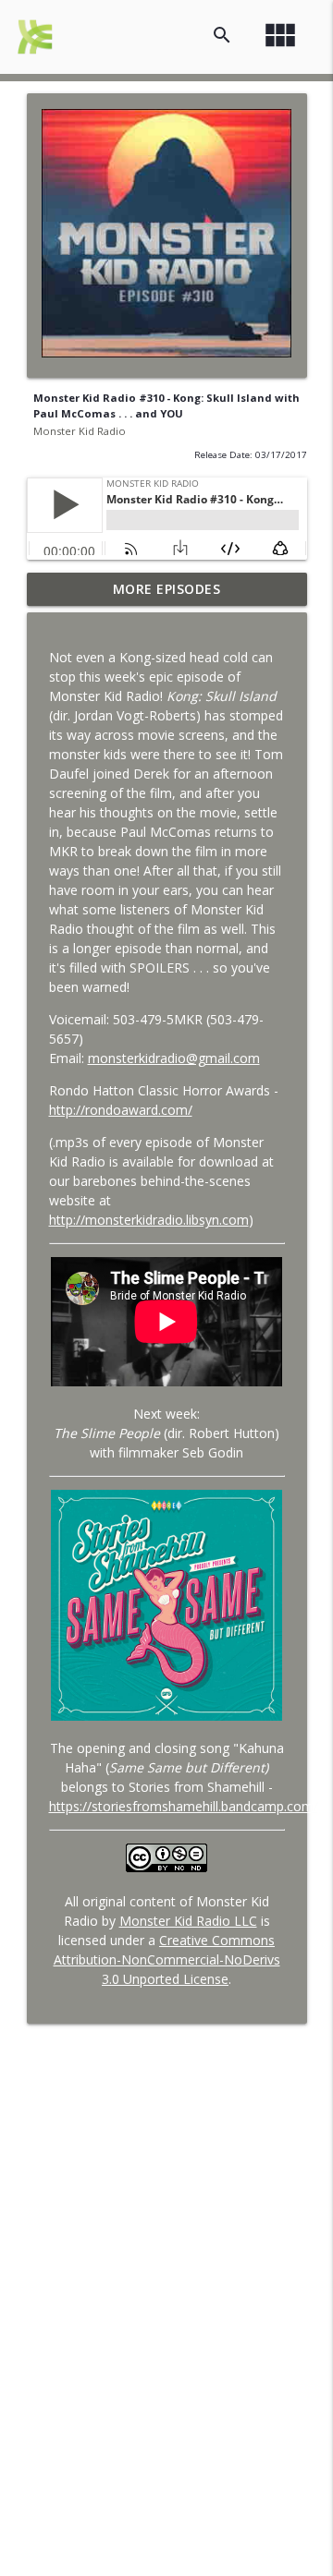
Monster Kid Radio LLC (188, 1921)
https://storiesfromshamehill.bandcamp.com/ (184, 1806)
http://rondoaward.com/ (121, 1110)
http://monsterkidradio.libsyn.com (149, 1220)
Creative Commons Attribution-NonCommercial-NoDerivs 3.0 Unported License (167, 1959)
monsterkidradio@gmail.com (174, 1058)
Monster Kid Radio (80, 431)
